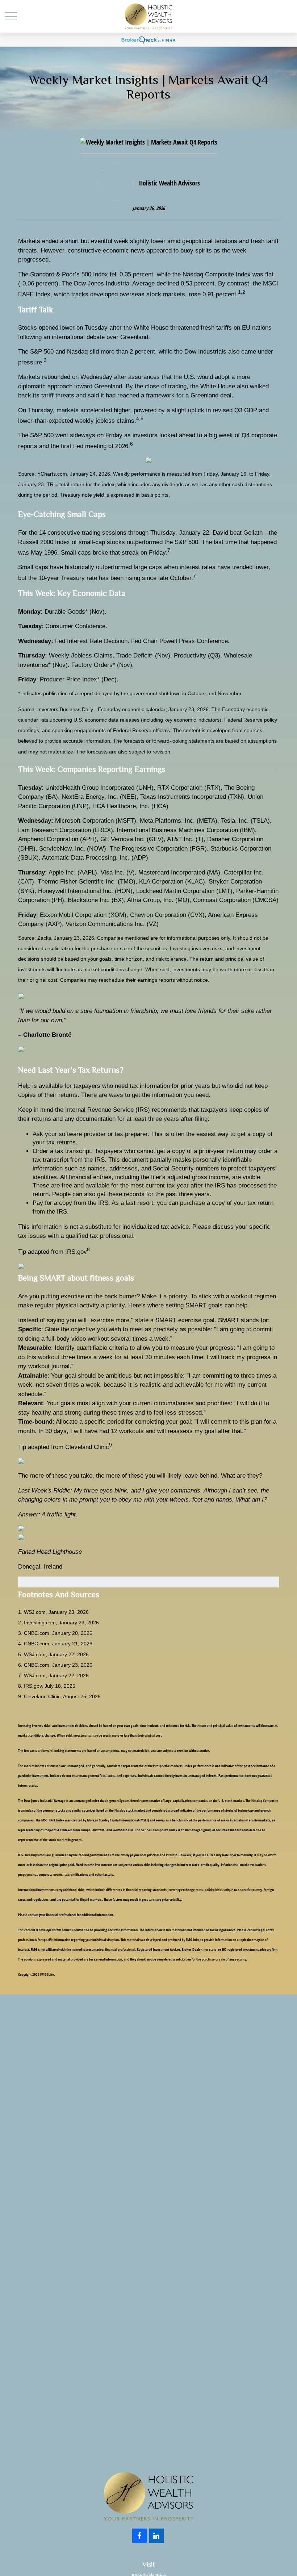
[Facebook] (139, 2536)
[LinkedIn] (156, 2536)
